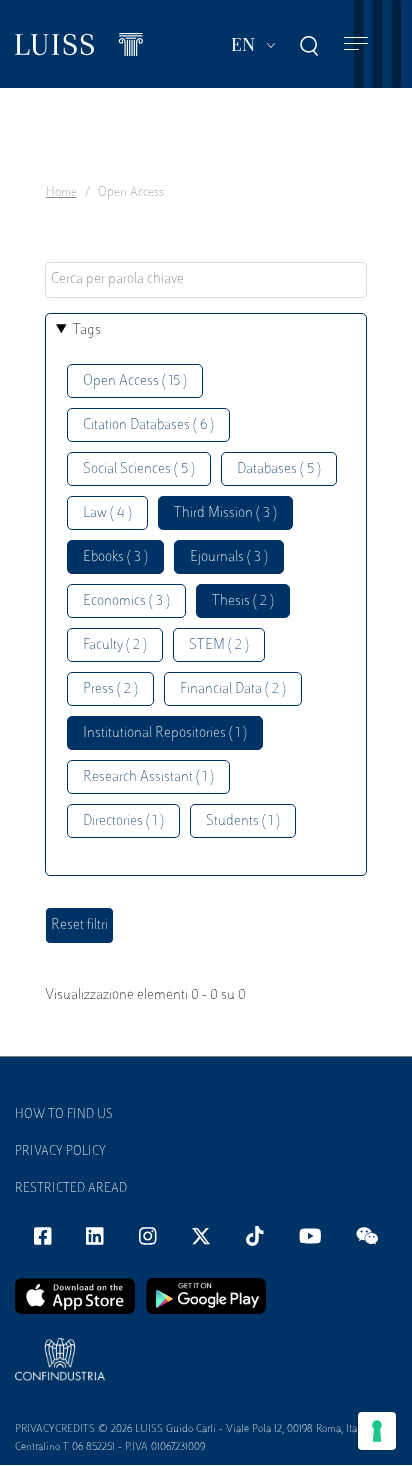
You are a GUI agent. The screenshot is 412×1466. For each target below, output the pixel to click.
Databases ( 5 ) (279, 469)
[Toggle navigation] (356, 44)
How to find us (64, 1115)
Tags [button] (87, 330)
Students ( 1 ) (243, 821)
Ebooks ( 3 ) (115, 557)
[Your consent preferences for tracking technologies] (377, 1431)
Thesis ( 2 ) (243, 601)
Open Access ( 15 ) (135, 381)
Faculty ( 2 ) (115, 645)
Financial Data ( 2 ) (233, 689)
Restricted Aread (71, 1189)
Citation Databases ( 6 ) (148, 425)
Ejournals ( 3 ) (229, 557)
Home (61, 193)
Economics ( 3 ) (126, 601)
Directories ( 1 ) (123, 821)
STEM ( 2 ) (219, 645)
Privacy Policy (60, 1152)
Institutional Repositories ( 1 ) (165, 733)
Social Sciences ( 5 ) (139, 469)
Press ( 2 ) (110, 689)
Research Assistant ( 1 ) (148, 777)
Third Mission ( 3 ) (225, 513)
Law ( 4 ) (107, 513)
